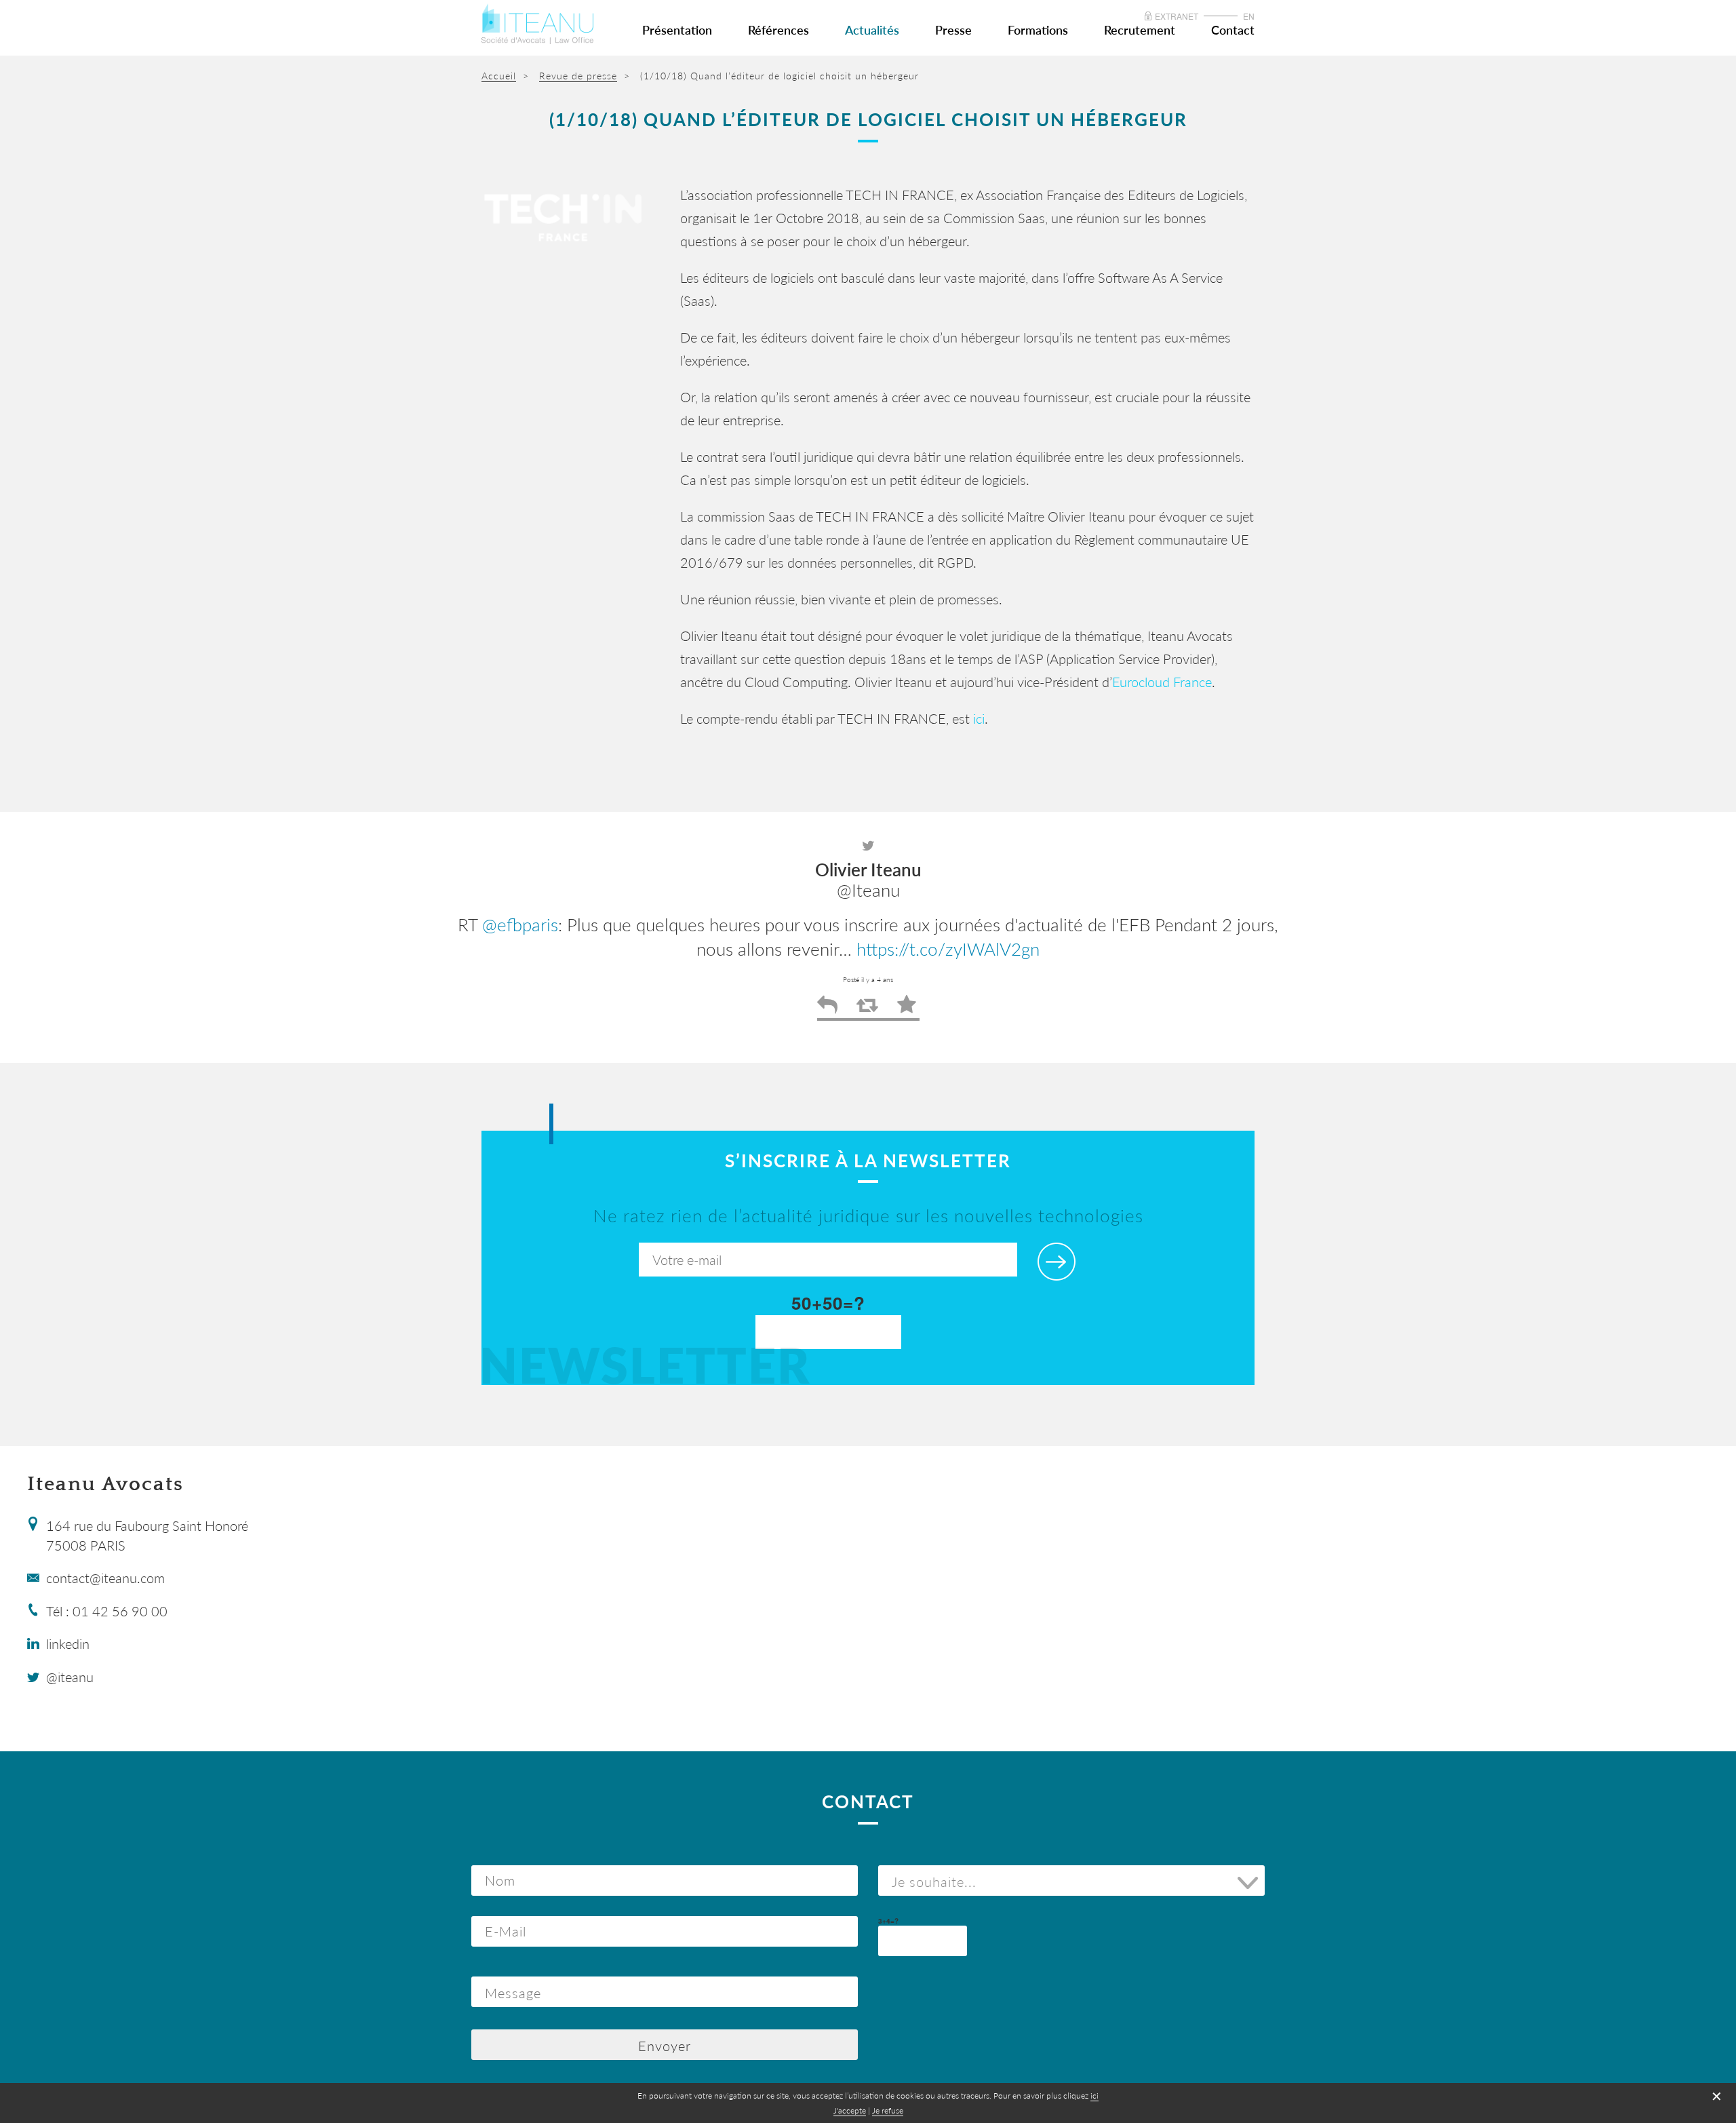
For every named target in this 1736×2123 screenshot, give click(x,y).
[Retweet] (867, 1009)
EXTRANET (1177, 16)
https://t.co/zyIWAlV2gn (948, 949)
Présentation (677, 30)
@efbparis (520, 924)
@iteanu (70, 1677)
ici (979, 718)
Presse (953, 30)
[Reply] (827, 1009)
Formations (1038, 30)
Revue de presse (578, 76)
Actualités (872, 30)
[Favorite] (907, 1009)
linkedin (68, 1643)
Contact (1233, 30)
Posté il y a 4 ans (868, 979)
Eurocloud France (1162, 682)
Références (778, 30)
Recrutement (1140, 30)
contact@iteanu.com (105, 1578)
